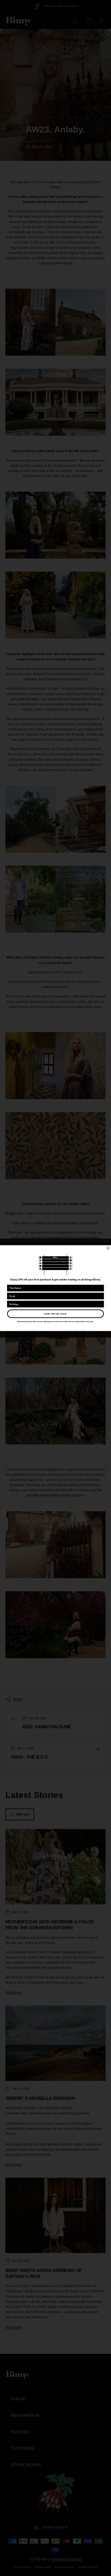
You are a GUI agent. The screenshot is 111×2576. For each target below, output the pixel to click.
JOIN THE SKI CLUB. (55, 1314)
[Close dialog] (108, 1248)
